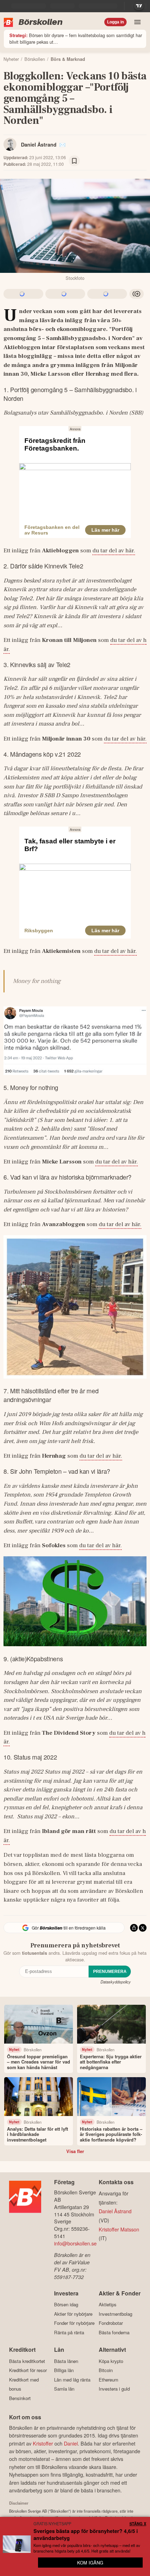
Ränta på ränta (69, 2332)
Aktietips (108, 2305)
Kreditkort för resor (28, 2370)
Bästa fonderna (114, 2332)
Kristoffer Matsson (119, 2229)
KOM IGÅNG (90, 2563)
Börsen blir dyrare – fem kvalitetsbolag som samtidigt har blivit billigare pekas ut (76, 38)
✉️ (62, 144)
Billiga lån (64, 2370)
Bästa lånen (66, 2361)
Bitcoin (106, 2370)
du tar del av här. (114, 551)
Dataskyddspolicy (116, 1982)
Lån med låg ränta (72, 2380)
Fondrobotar (111, 2323)
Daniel (71, 2443)
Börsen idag (66, 2305)
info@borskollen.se (75, 2243)
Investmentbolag (115, 2314)
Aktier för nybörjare (73, 2314)
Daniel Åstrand (39, 144)
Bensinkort (20, 2398)
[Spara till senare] (74, 161)
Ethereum (108, 2380)
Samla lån (64, 2389)
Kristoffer (43, 2443)
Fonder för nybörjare (74, 2323)
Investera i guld (114, 2389)
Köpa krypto (111, 2361)
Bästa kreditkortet (27, 2361)
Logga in (115, 22)
